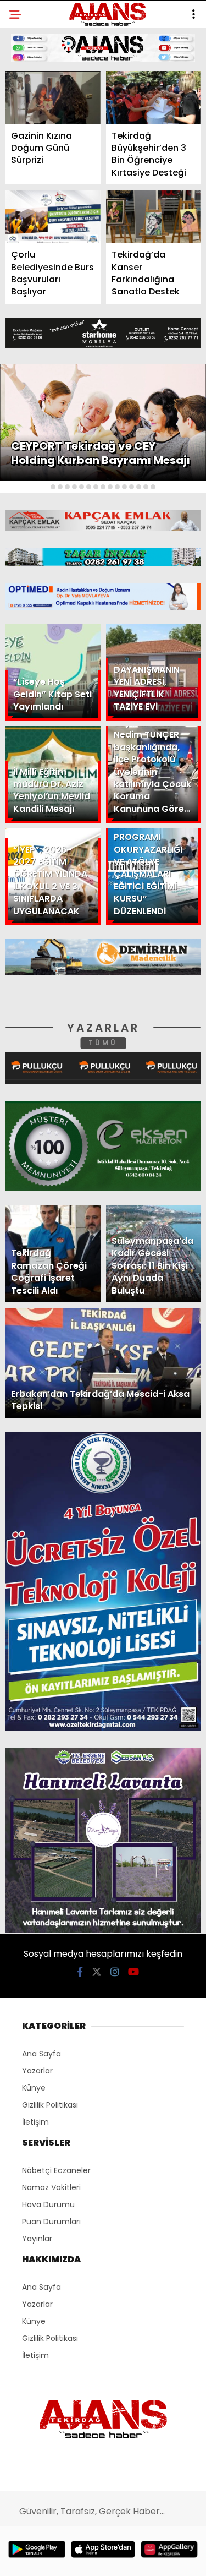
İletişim (32, 180)
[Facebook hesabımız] (34, 2558)
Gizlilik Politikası (53, 247)
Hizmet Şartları (49, 224)
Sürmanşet (40, 135)
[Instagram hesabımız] (99, 2558)
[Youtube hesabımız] (130, 2558)
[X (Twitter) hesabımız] (66, 2558)
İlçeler (31, 113)
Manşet (32, 91)
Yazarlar (36, 158)
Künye (29, 202)
